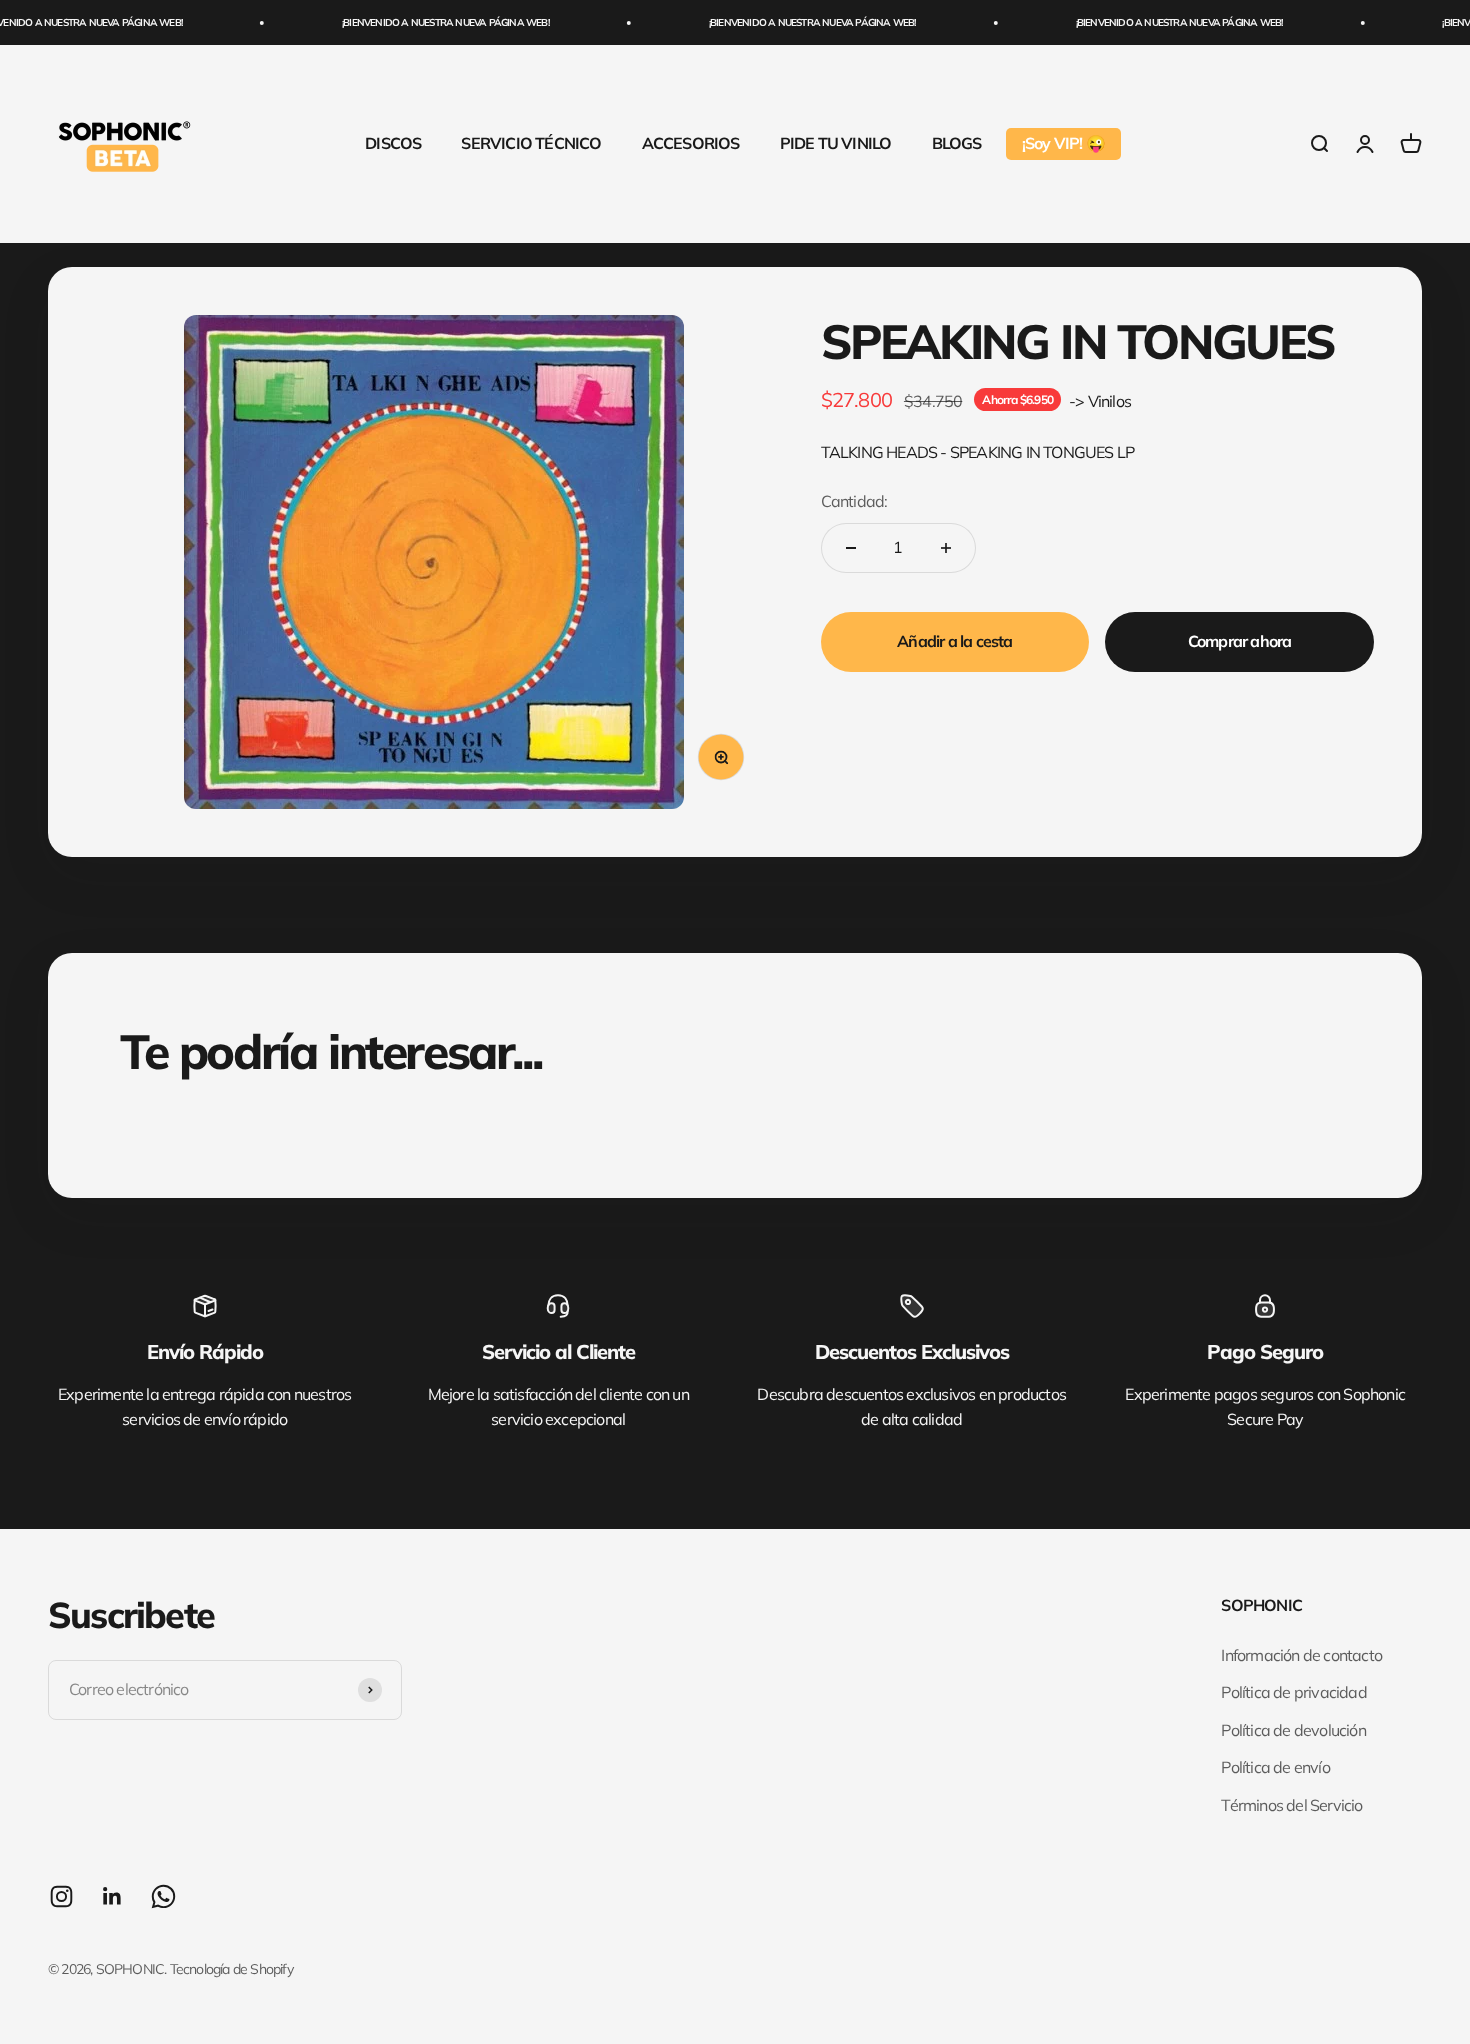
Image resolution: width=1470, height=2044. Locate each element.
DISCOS (393, 143)
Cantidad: (854, 501)
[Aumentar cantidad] (946, 548)
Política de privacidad (1293, 1692)
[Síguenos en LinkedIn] (112, 1896)
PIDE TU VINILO (836, 143)
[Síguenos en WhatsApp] (163, 1896)
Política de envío (1275, 1767)
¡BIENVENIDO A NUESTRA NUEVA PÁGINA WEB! (421, 22)
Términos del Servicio (1291, 1805)
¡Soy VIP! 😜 (1063, 143)
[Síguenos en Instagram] (61, 1896)
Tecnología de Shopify (231, 1969)
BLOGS (957, 143)
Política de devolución (1293, 1730)
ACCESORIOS (691, 143)
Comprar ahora (1240, 641)
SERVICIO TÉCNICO (531, 143)
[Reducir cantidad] (851, 548)
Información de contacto (1301, 1655)
